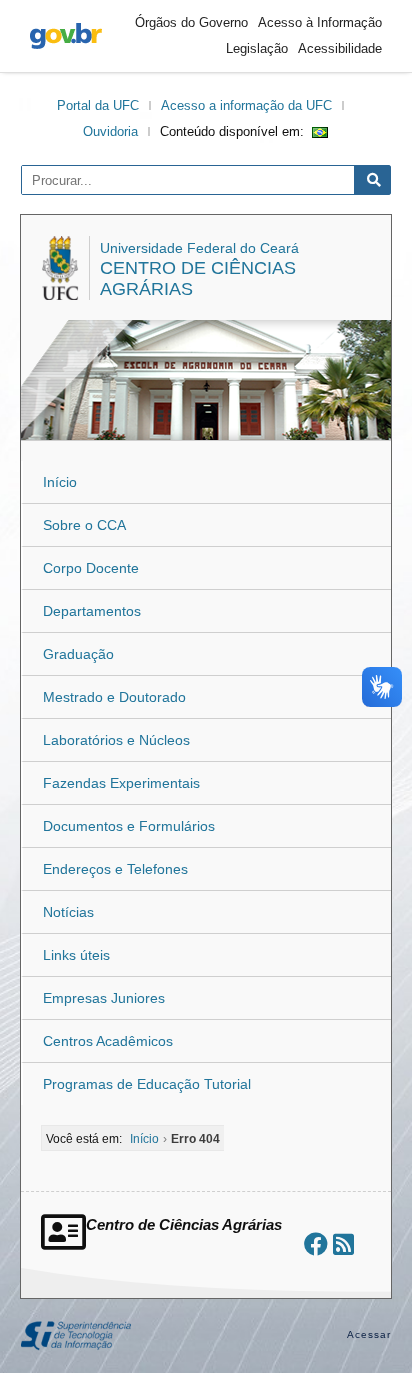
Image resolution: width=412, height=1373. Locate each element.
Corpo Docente (91, 568)
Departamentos (92, 611)
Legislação (257, 48)
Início (60, 482)
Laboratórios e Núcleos (116, 740)
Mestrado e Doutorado (114, 697)
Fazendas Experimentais (121, 783)
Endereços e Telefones (115, 869)
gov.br (66, 36)
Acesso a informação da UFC (246, 105)
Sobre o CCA (84, 525)
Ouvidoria (110, 131)
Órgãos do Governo (191, 22)
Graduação (78, 654)
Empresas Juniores (104, 998)
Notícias (68, 912)
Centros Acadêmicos (108, 1041)
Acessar (369, 1334)
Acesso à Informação (320, 22)
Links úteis (76, 955)
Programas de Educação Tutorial (147, 1084)
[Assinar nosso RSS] (343, 1244)
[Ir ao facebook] (316, 1244)
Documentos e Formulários (129, 826)
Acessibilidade (340, 48)
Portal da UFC (98, 105)
